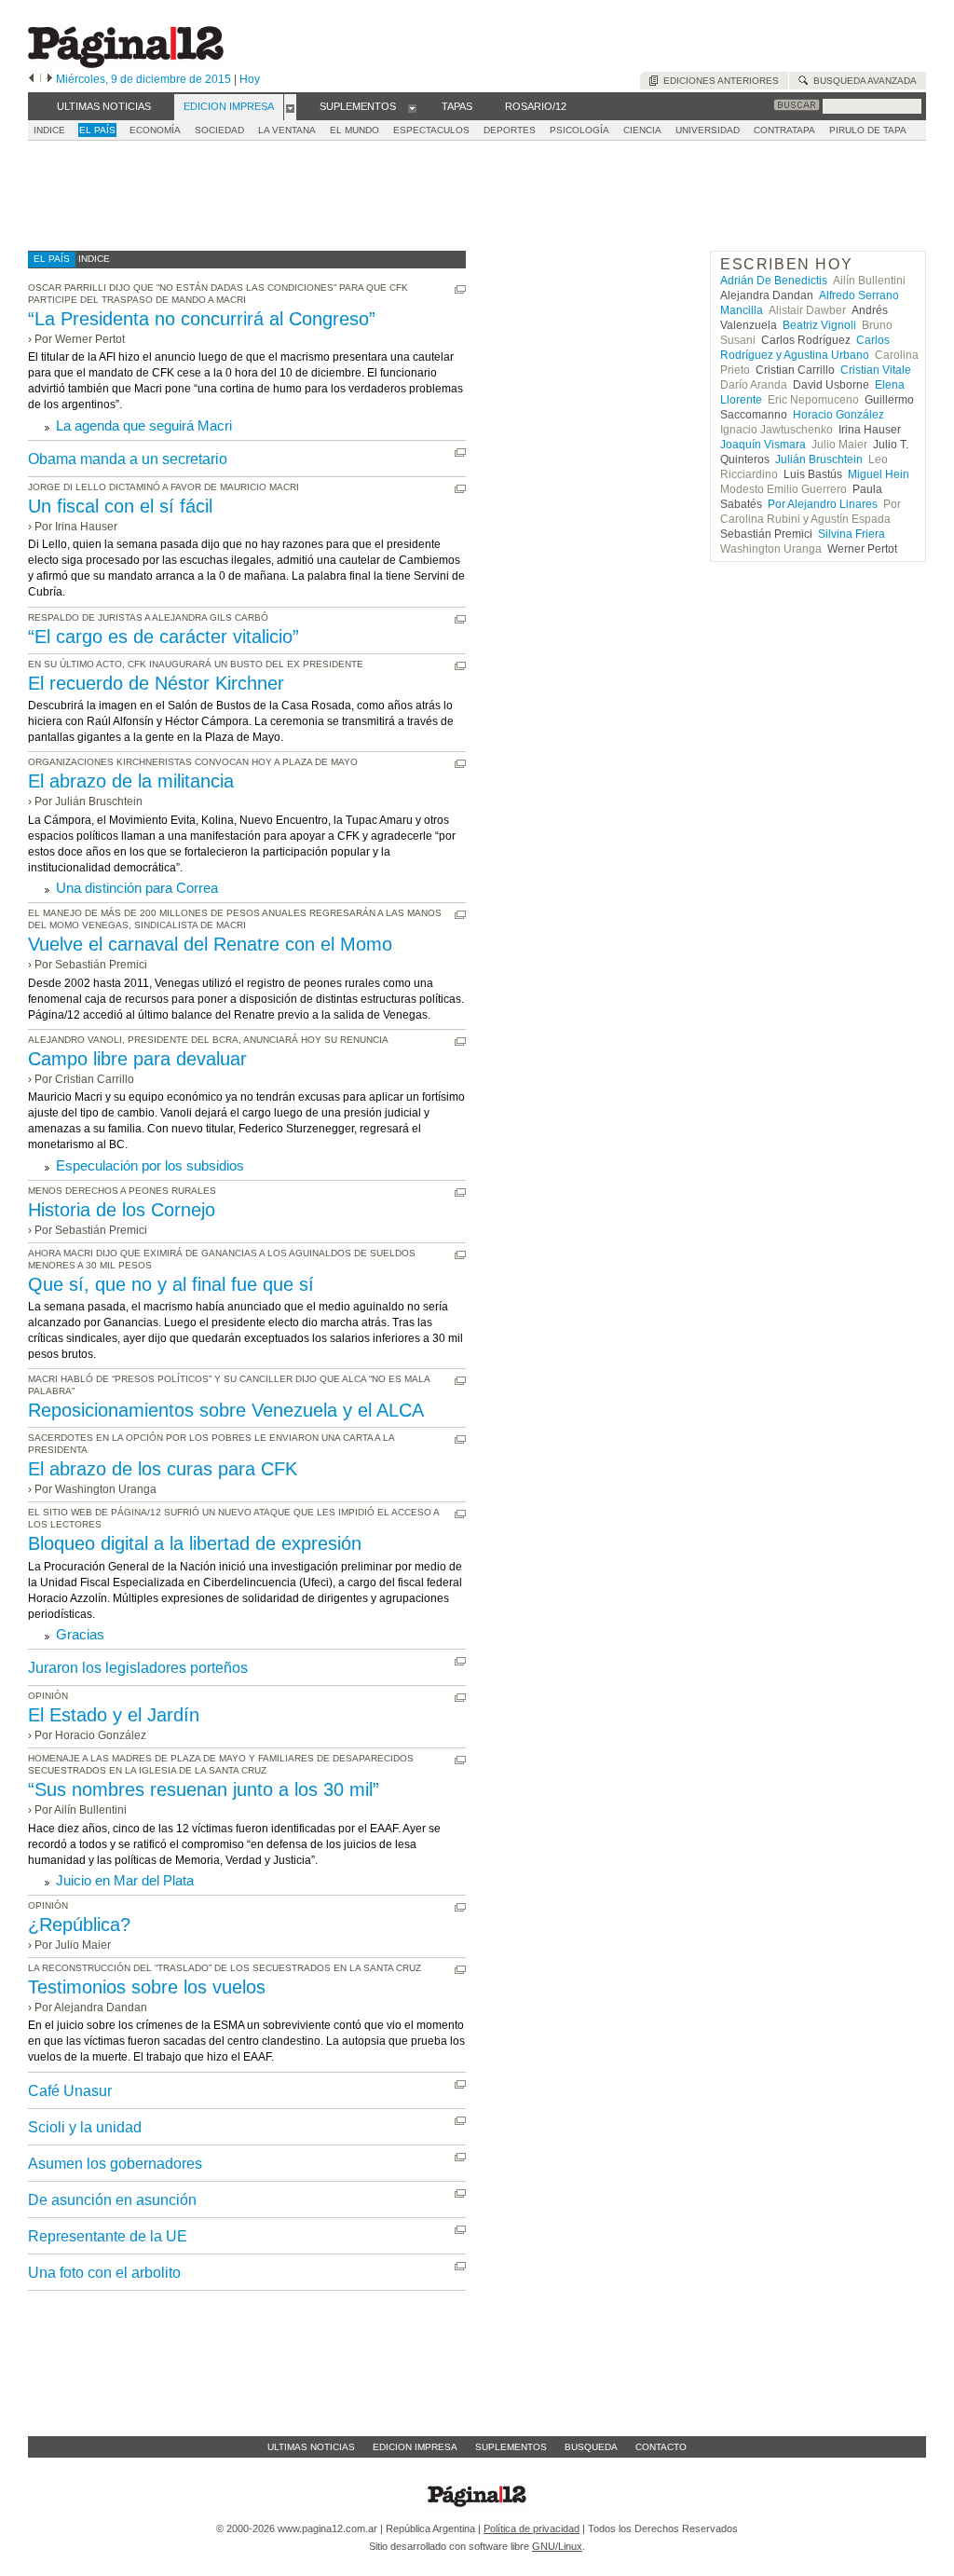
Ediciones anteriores (718, 81)
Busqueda (591, 2447)
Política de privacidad (532, 2528)
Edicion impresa (415, 2447)
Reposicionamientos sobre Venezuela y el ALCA (226, 1410)
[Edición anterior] (31, 79)
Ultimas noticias (311, 2447)
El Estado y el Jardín (114, 1715)
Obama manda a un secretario (128, 459)
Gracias (80, 1634)
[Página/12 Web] (126, 64)
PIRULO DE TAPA (868, 130)
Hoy (250, 79)
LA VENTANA (287, 130)
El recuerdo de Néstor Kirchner (156, 683)
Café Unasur (70, 2091)
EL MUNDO (354, 130)
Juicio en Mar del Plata (125, 1880)
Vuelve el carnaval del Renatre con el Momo (210, 944)
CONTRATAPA (784, 130)
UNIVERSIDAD (708, 130)
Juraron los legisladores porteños (138, 1668)
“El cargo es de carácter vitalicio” (164, 637)
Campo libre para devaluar (137, 1059)
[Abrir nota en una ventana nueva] (460, 289)
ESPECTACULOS (431, 130)
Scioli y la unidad (85, 2127)
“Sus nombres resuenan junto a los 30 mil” (204, 1789)
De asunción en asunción (112, 2200)
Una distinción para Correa (137, 888)
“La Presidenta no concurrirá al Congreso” (202, 319)
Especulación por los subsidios (150, 1165)
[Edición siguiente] (50, 79)
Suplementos (511, 2447)
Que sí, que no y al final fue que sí (171, 1284)
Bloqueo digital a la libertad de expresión (195, 1543)
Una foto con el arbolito (104, 2273)
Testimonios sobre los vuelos (147, 1987)
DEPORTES (510, 130)
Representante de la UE (108, 2236)
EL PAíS (97, 130)
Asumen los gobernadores (115, 2164)
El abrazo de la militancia (131, 781)
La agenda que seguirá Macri (144, 425)
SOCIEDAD (219, 130)
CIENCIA (642, 130)
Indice (49, 130)
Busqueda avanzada (862, 81)
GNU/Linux (557, 2546)
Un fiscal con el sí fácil (120, 506)
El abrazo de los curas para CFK (163, 1469)
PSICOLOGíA (579, 130)
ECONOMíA (155, 130)
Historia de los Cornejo (122, 1210)
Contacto (661, 2447)
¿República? (79, 1925)
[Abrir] (290, 107)
